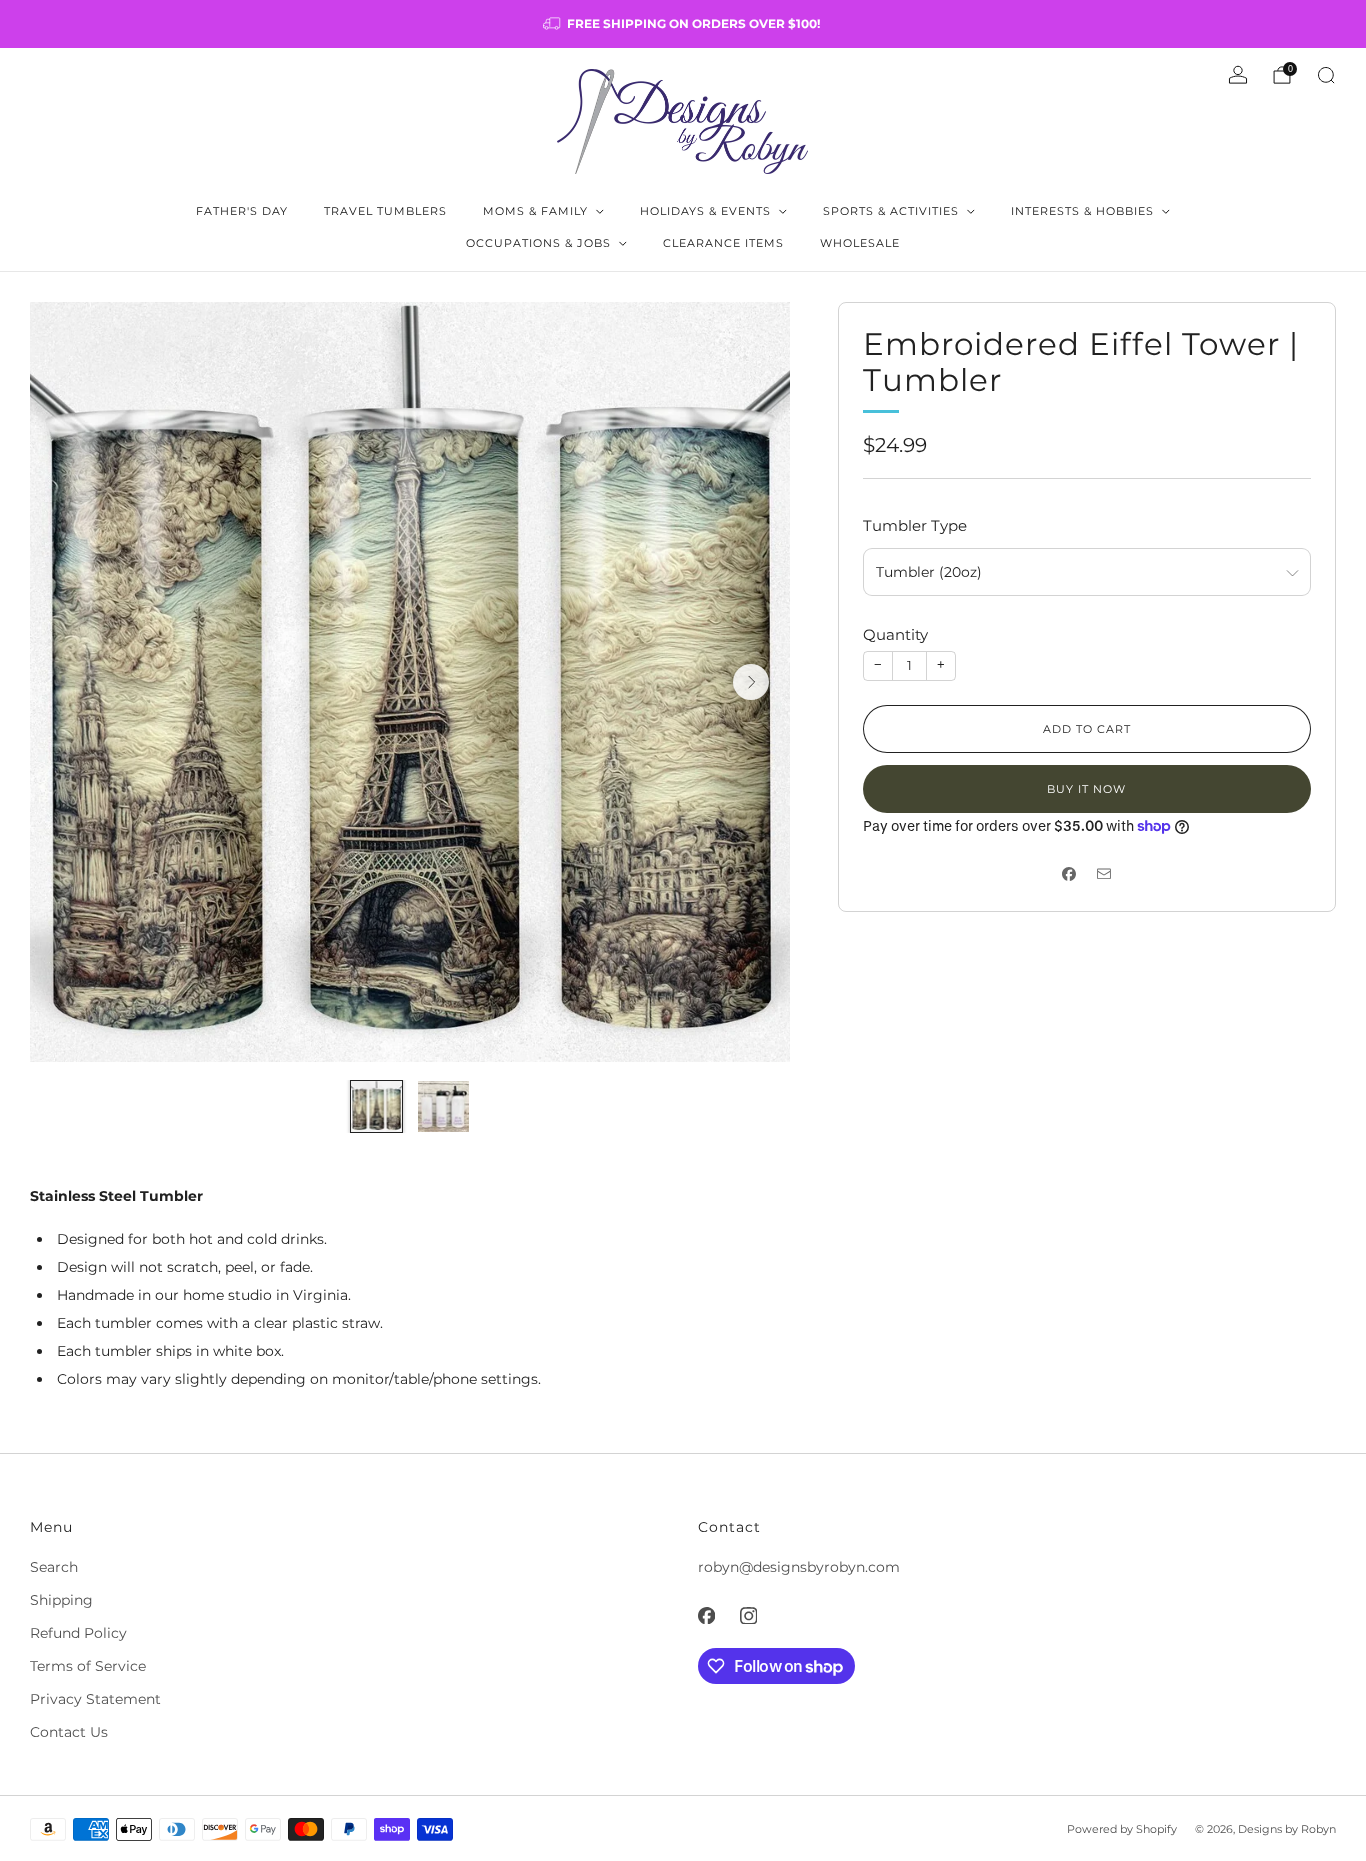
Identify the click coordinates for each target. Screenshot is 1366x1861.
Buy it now (1086, 789)
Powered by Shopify (1122, 1829)
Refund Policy (78, 1633)
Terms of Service (88, 1666)
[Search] (1326, 75)
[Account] (1238, 75)
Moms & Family (535, 211)
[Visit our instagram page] (748, 1615)
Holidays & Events (705, 211)
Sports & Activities (891, 211)
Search (54, 1567)
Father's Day (242, 211)
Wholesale (860, 243)
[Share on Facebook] (1069, 873)
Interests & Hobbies (1082, 211)
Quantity (895, 634)
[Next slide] (751, 682)
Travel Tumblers (385, 211)
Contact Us (69, 1732)
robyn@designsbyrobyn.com (799, 1567)
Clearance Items (723, 243)
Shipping (61, 1600)
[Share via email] (1104, 873)
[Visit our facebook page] (706, 1615)
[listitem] (683, 24)
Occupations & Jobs (538, 243)
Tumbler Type (915, 525)
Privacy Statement (95, 1699)
